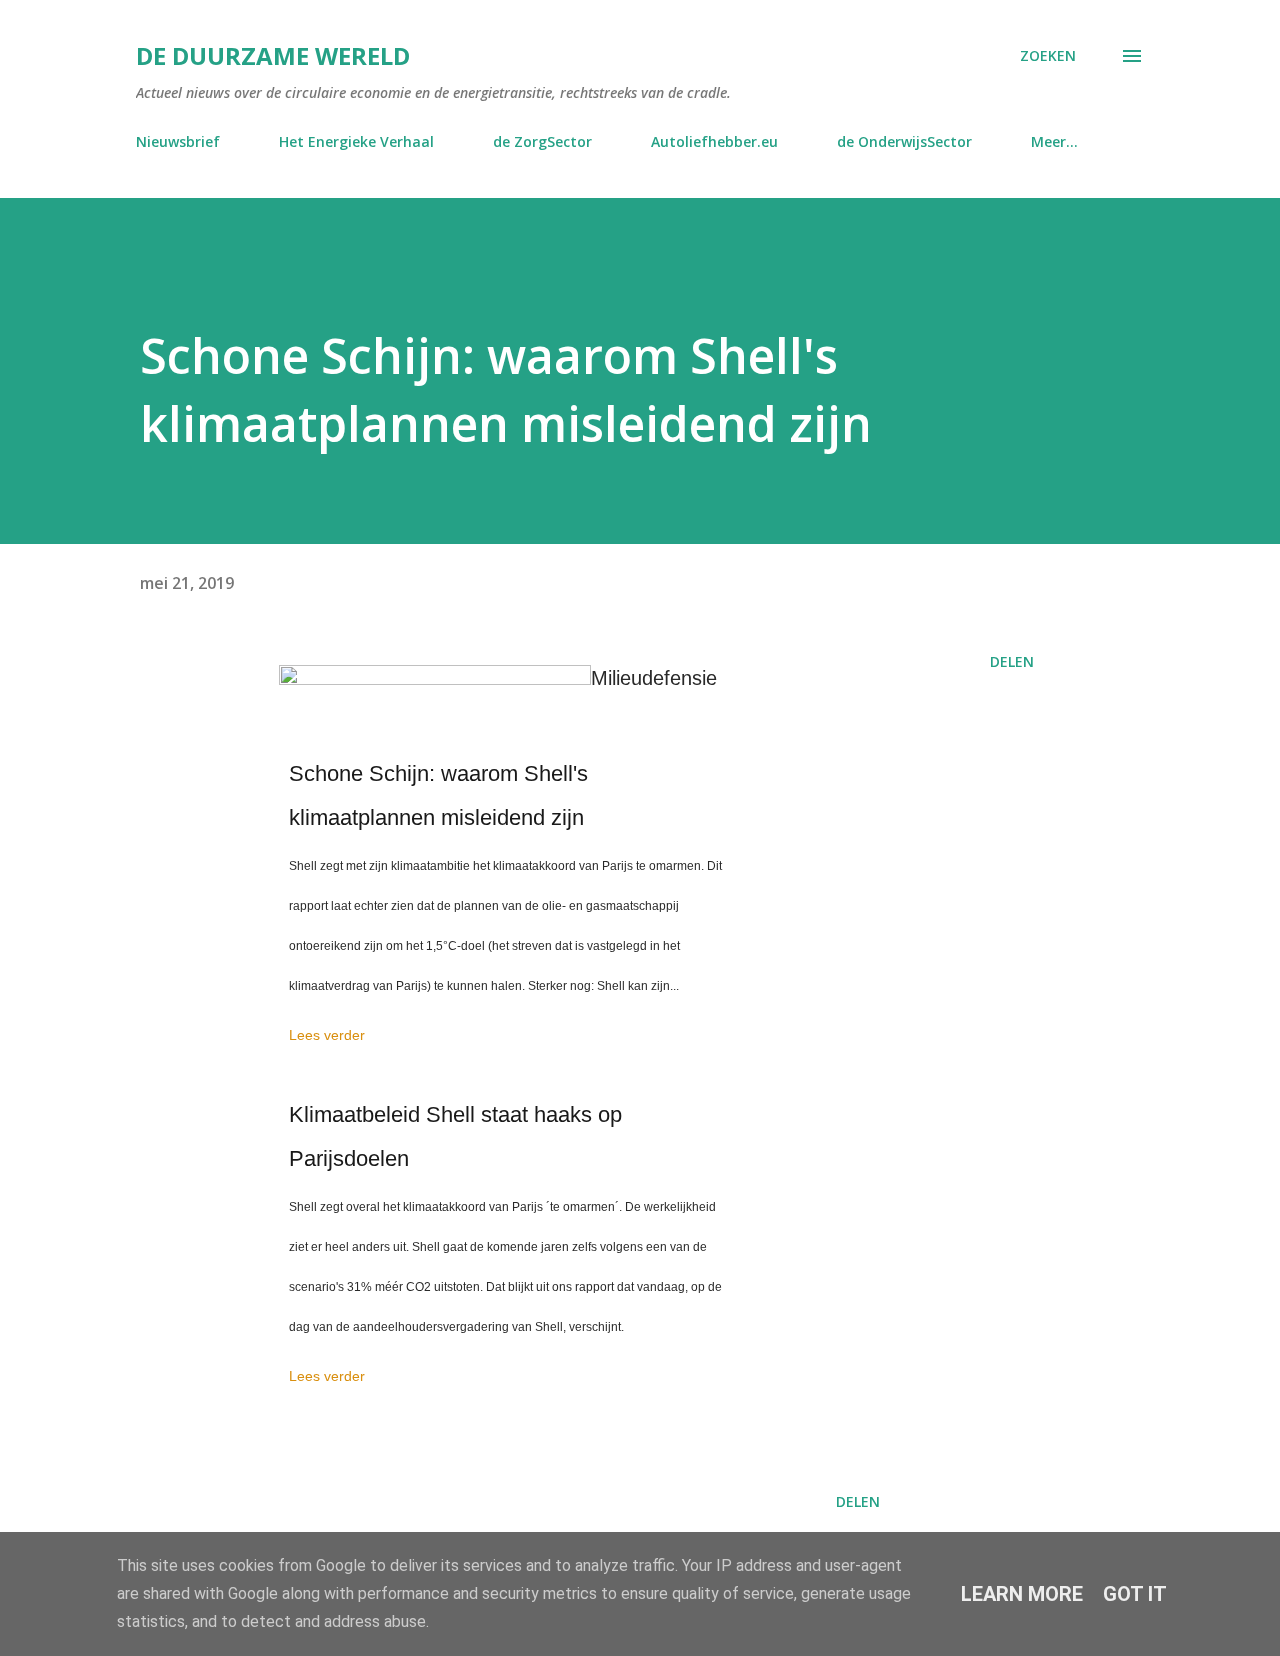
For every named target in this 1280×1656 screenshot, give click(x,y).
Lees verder (327, 1035)
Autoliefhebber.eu (714, 141)
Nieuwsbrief (178, 141)
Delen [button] (1012, 661)
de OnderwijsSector (904, 141)
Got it (1135, 1594)
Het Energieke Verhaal (356, 141)
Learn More (1022, 1594)
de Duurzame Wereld (273, 55)
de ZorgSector (542, 141)
